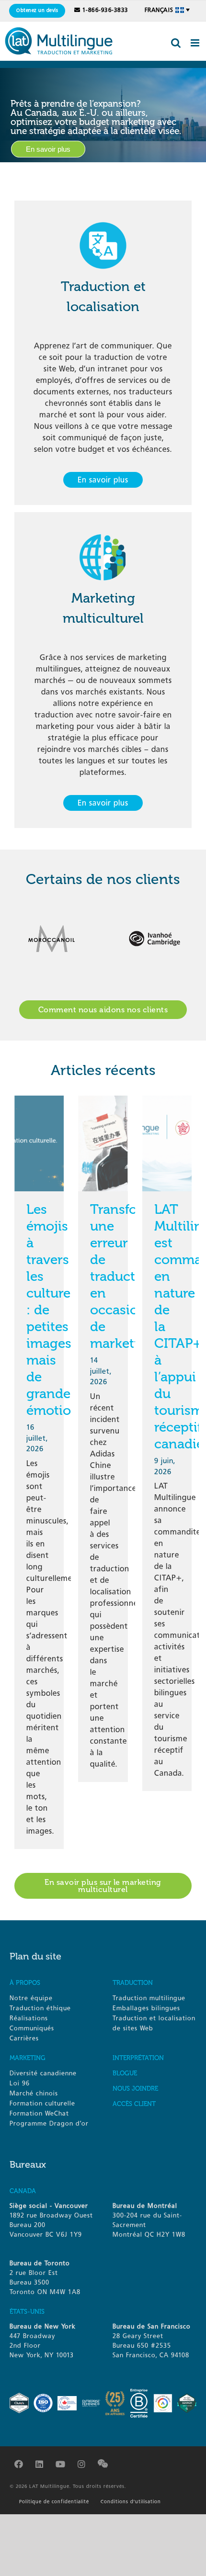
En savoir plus (48, 149)
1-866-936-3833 (105, 10)
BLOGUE (125, 2073)
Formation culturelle (42, 2103)
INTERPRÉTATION (138, 2058)
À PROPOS (25, 1983)
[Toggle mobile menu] (196, 43)
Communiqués (32, 2028)
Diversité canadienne (43, 2073)
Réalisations (29, 2018)
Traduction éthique (40, 2008)
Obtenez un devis (37, 11)
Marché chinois (34, 2093)
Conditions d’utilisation (131, 2502)
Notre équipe (31, 1998)
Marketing (28, 2058)
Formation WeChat (39, 2113)
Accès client (134, 2104)
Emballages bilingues (146, 2008)
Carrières (24, 2038)
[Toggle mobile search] (176, 43)
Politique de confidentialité (54, 2502)
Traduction (133, 1983)
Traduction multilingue (149, 1998)
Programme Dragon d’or (49, 2123)
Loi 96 (20, 2083)
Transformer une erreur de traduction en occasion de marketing (129, 1276)
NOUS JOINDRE (135, 2089)
